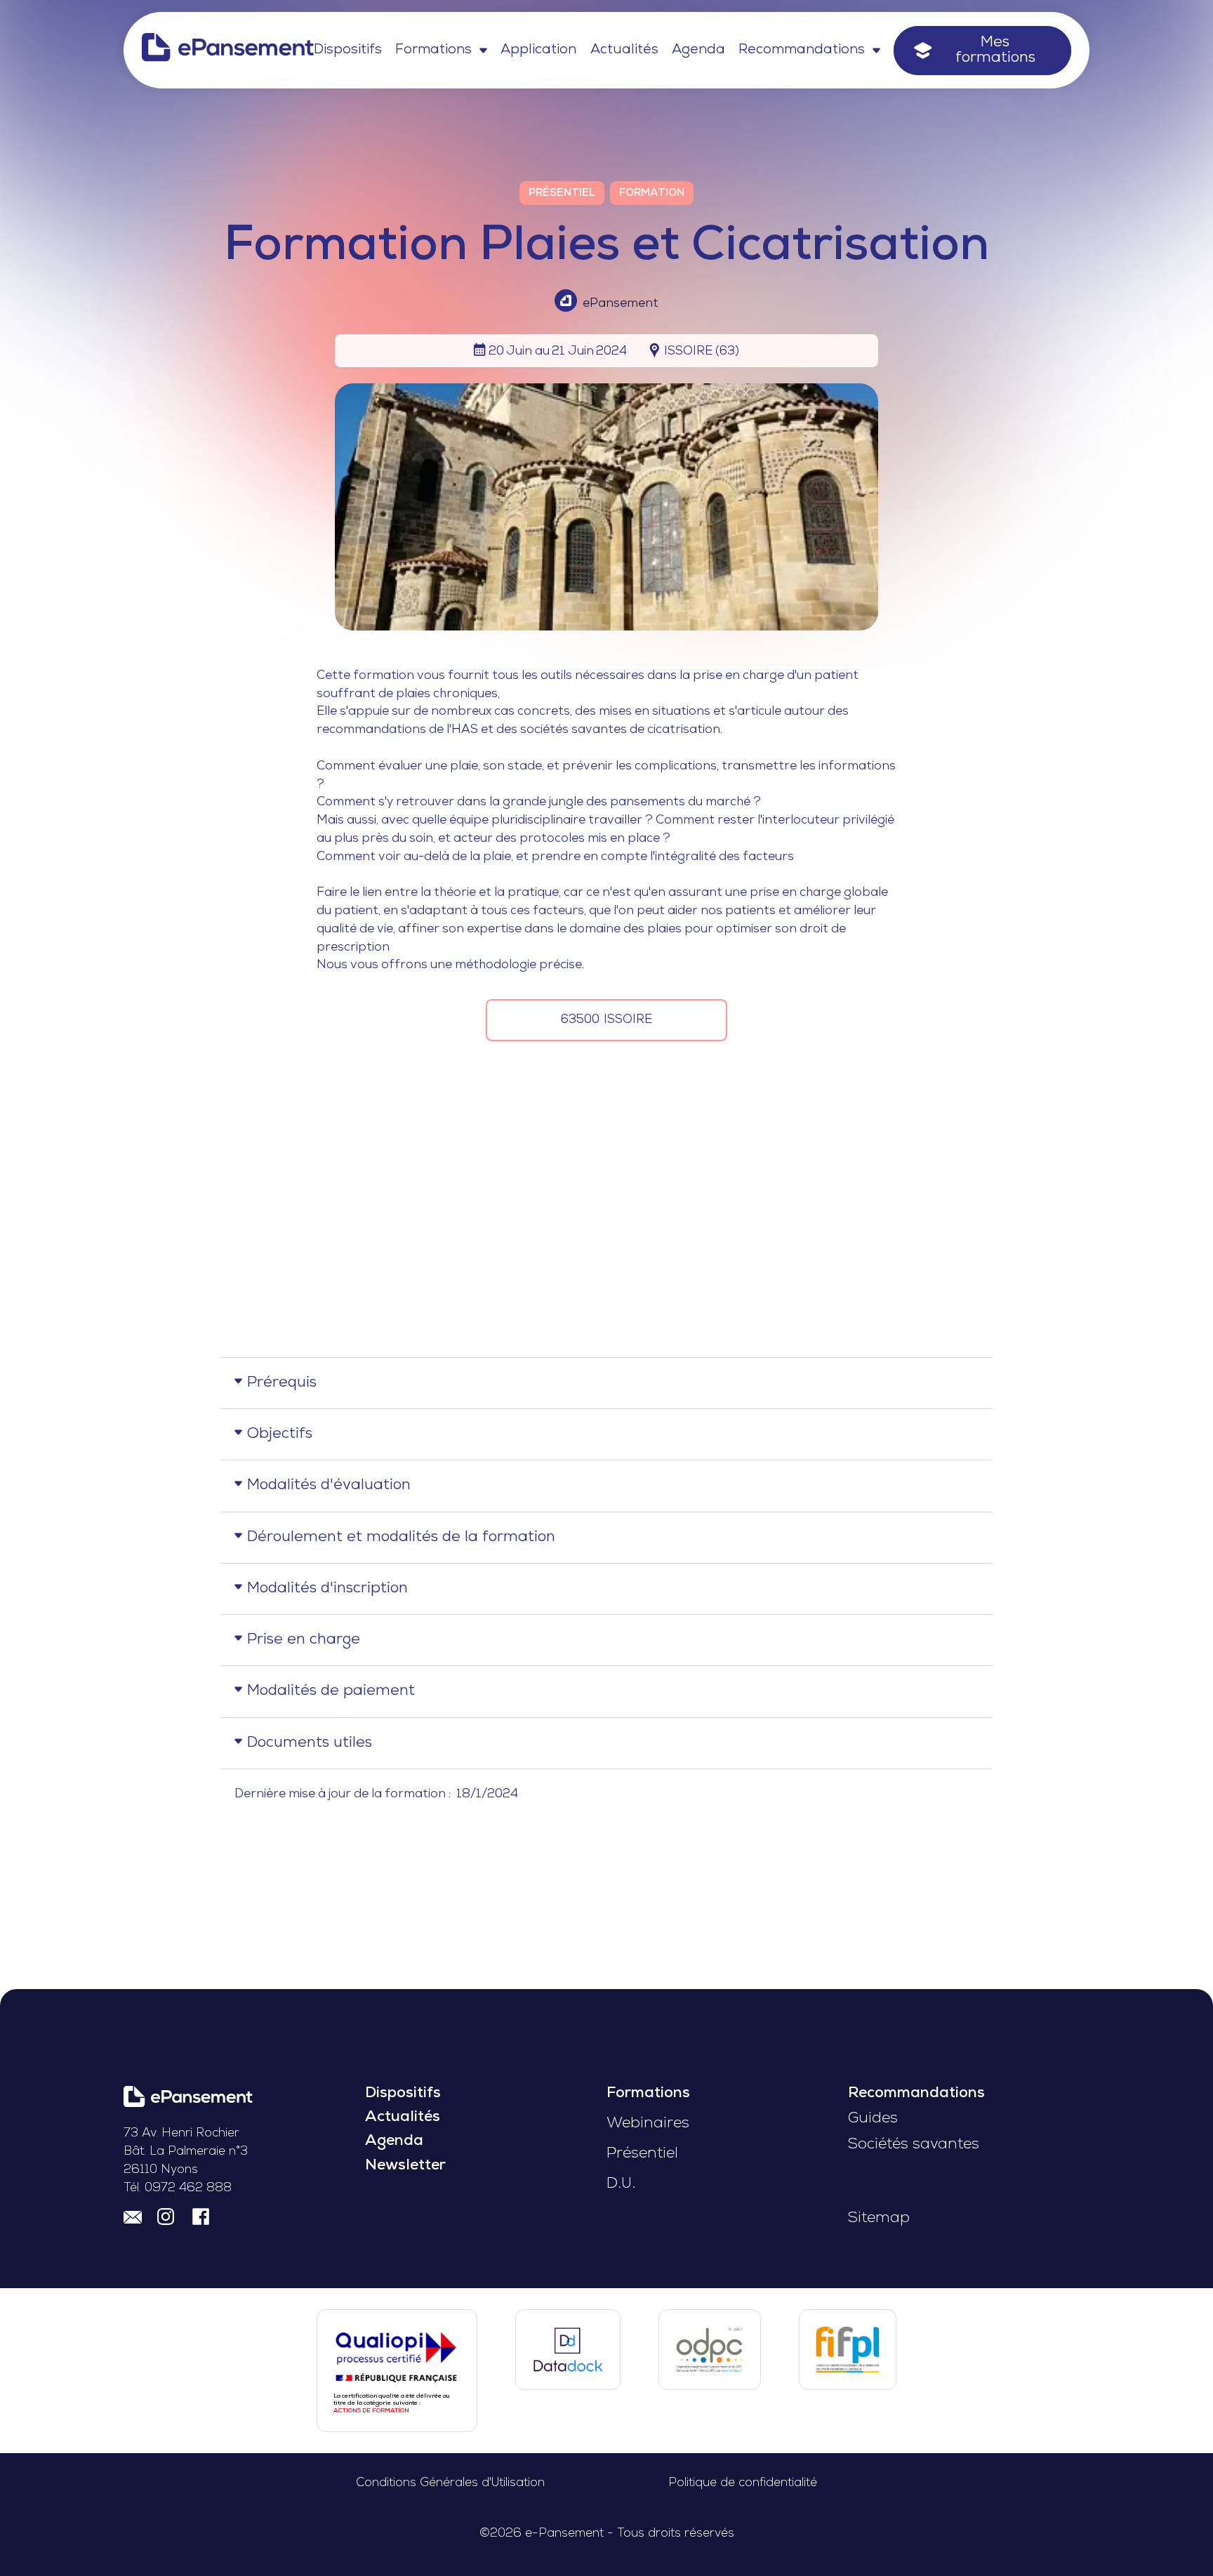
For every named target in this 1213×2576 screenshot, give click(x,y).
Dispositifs (348, 50)
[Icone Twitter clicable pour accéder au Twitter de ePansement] (167, 2218)
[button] (441, 51)
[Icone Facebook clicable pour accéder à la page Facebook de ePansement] (201, 2218)
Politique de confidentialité (743, 2483)
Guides (873, 2119)
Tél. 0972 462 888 (178, 2188)
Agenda (698, 50)
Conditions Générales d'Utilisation (450, 2483)
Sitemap (879, 2218)
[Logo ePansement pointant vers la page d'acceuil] (228, 51)
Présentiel (642, 2154)
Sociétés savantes (914, 2145)
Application (538, 50)
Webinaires (648, 2123)
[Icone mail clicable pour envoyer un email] (133, 2218)
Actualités (624, 50)
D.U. (621, 2184)
